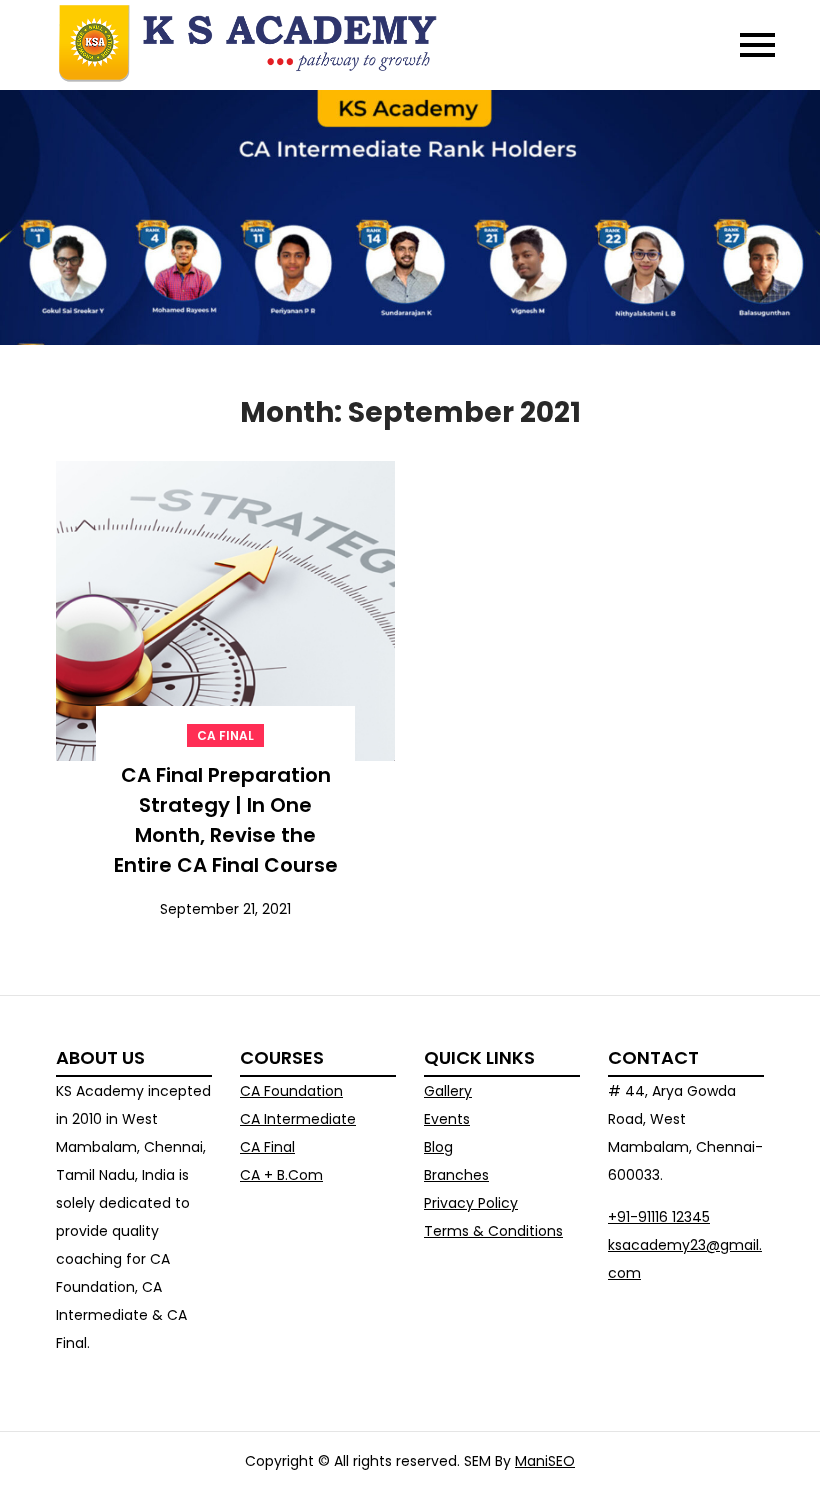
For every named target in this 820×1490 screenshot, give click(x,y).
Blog (438, 1147)
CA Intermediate (298, 1119)
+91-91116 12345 (659, 1217)
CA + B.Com (281, 1175)
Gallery (448, 1091)
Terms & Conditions (493, 1231)
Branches (456, 1175)
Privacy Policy (471, 1203)
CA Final (225, 735)
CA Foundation (291, 1091)
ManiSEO (545, 1461)
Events (447, 1119)
